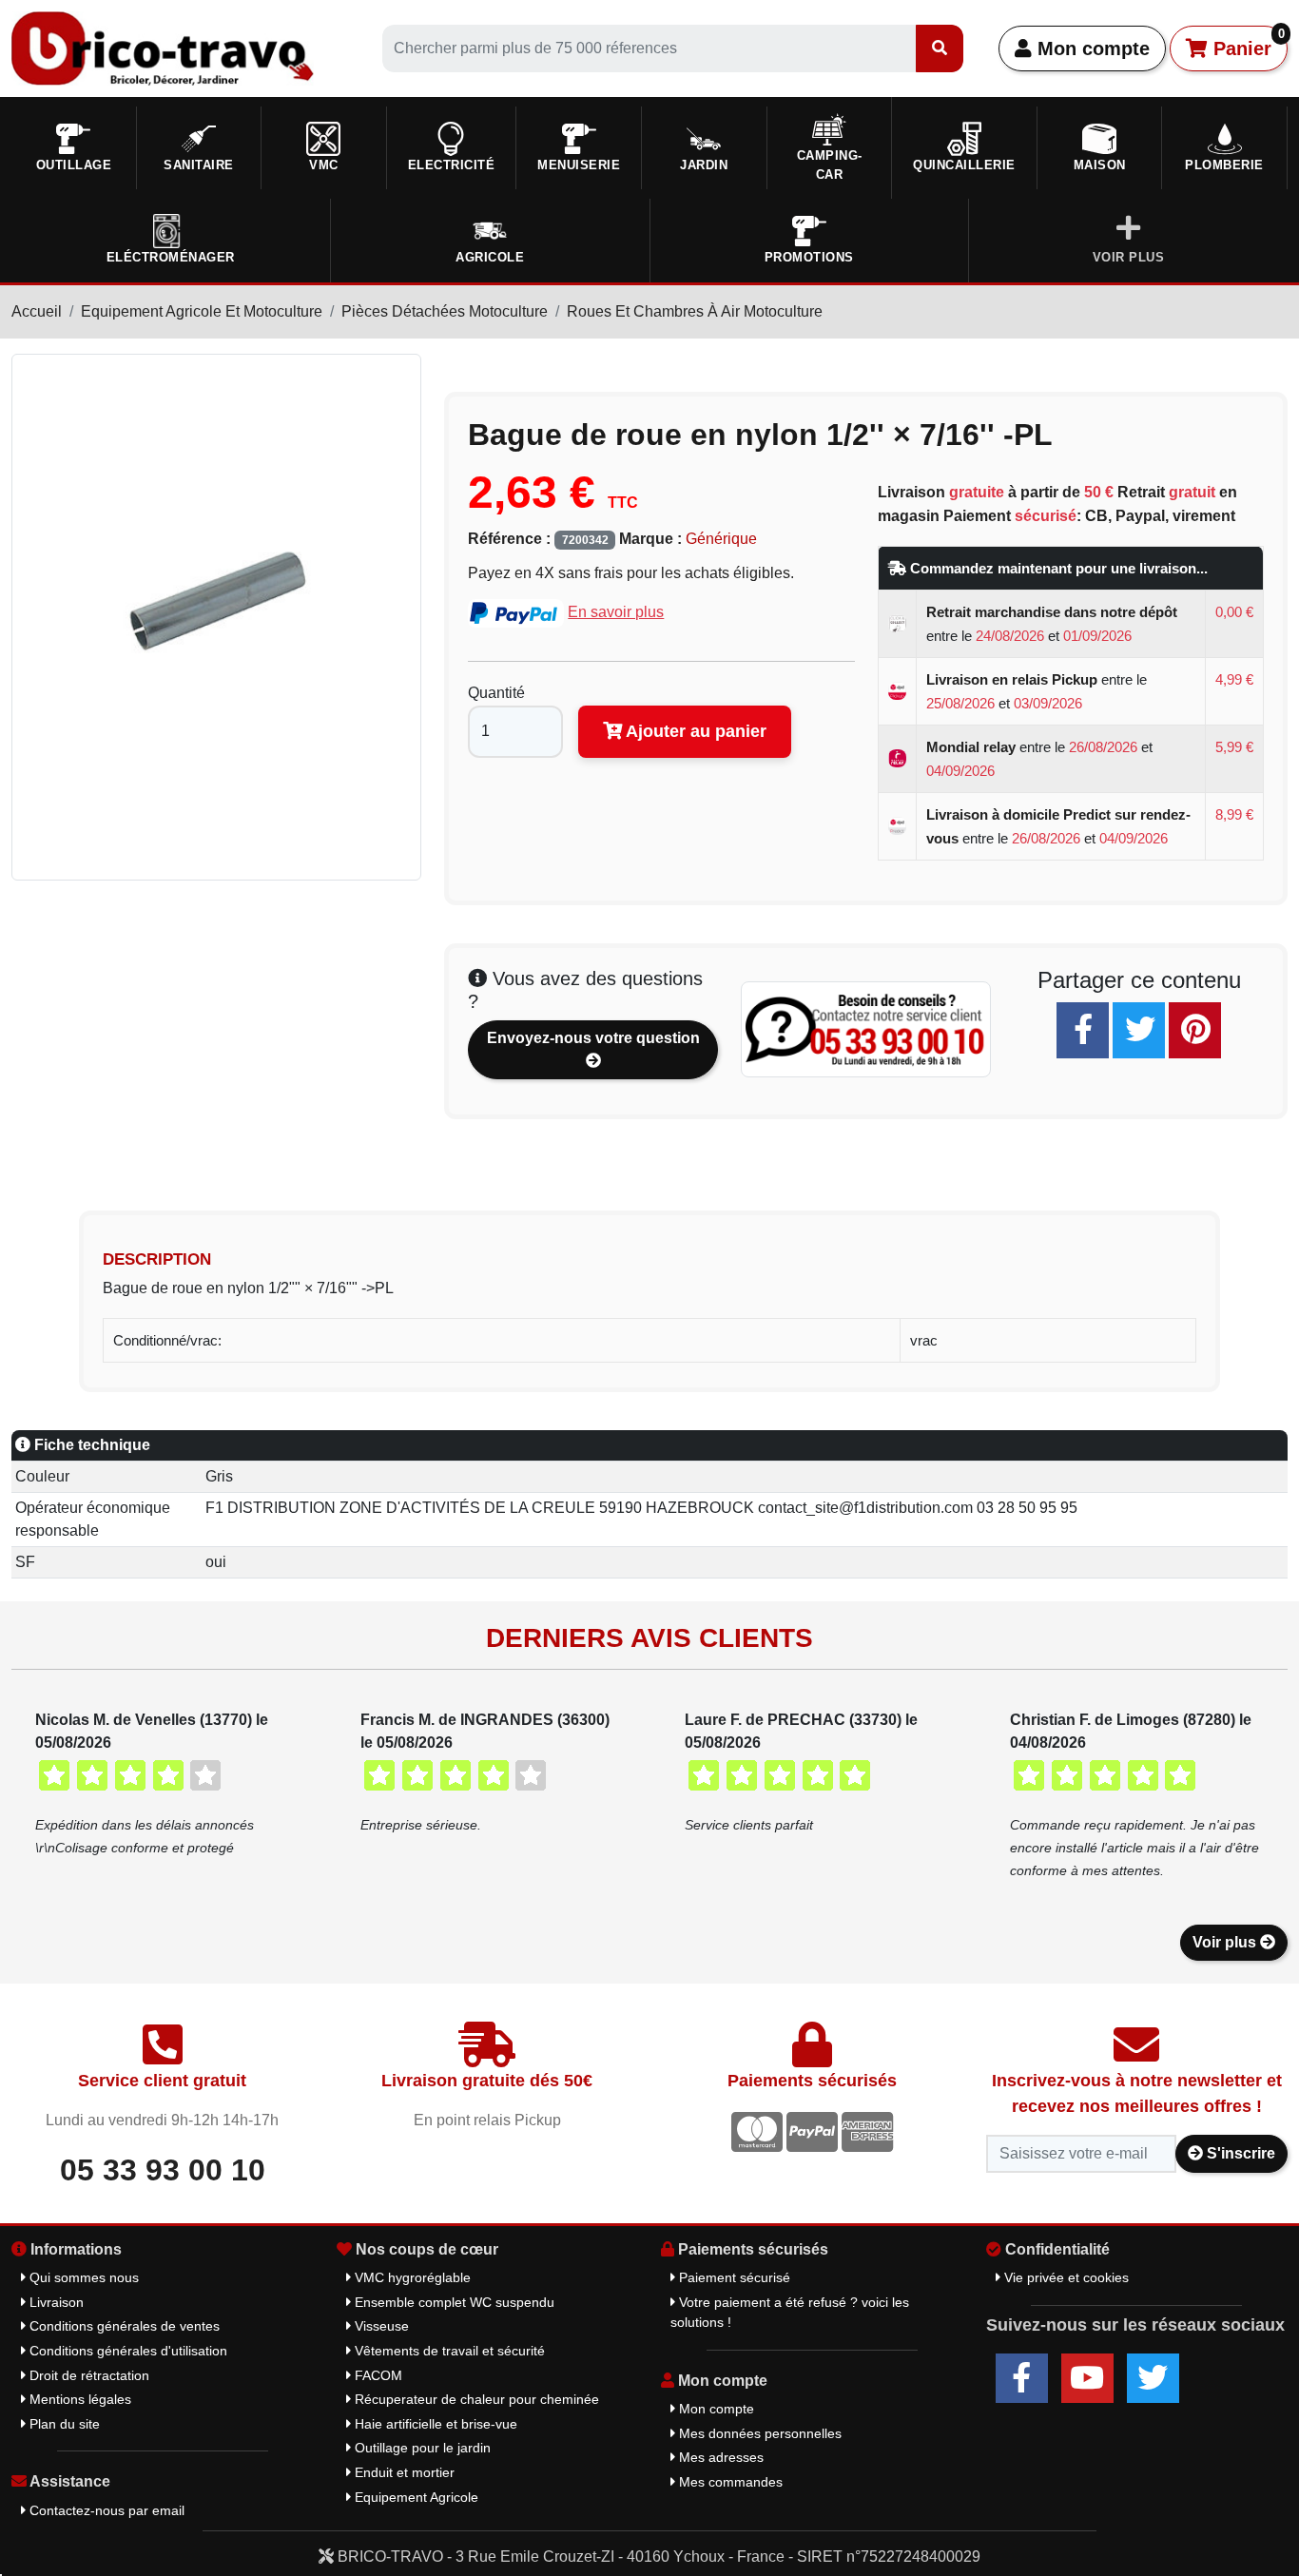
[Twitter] (1139, 1030)
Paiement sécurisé (733, 2277)
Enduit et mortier (403, 2472)
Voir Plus (1129, 257)
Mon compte (1091, 48)
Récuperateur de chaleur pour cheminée (475, 2399)
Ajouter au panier (694, 731)
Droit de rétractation (87, 2375)
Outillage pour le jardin (421, 2448)
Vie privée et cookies (1065, 2277)
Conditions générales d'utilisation (126, 2351)
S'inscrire (1239, 2153)
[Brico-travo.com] (163, 47)
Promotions (809, 257)
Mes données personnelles (758, 2433)
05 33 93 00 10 (163, 2170)
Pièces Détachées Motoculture (445, 311)
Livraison (55, 2302)
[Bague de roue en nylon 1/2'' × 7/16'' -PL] (216, 616)
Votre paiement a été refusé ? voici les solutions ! (790, 2313)
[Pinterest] (1195, 1030)
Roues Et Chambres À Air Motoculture (695, 311)
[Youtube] (1087, 2378)
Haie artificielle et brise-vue (434, 2424)
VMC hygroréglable (411, 2277)
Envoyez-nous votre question (593, 1038)
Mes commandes (729, 2482)
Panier (1246, 43)
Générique (721, 539)
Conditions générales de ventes (123, 2326)
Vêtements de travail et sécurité (448, 2351)
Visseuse (380, 2326)
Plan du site (63, 2424)
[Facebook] (1083, 1030)
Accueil (37, 311)
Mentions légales (78, 2399)
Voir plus (1226, 1942)
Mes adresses (719, 2457)
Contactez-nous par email (105, 2510)
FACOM (377, 2375)
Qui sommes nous (82, 2277)
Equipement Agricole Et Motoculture (202, 311)
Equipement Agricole (415, 2497)
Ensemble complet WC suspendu (453, 2302)
